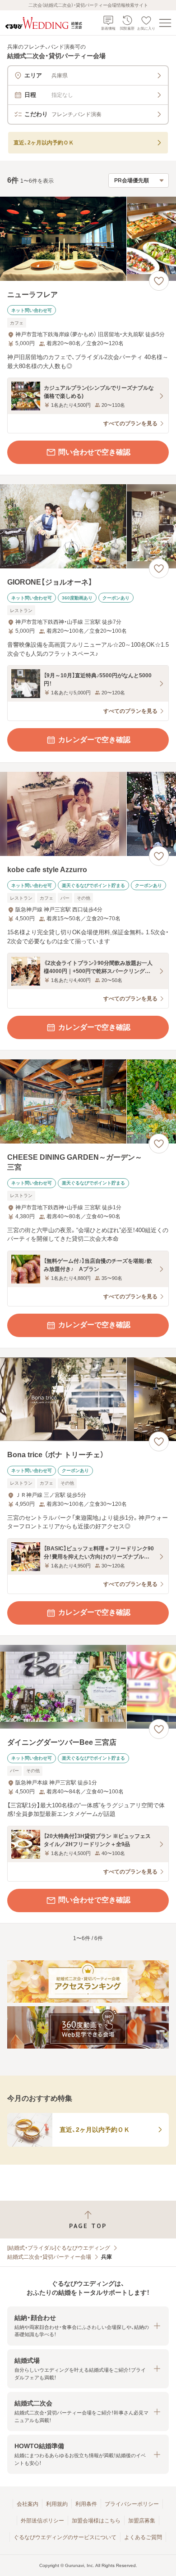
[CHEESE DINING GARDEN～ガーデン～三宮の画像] (88, 1101)
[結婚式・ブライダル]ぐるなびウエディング (59, 2248)
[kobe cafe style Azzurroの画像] (88, 814)
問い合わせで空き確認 (94, 452)
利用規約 (57, 2504)
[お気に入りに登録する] (159, 281)
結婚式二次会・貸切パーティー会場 (49, 2257)
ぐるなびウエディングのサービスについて (65, 2537)
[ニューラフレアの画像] (88, 239)
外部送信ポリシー (42, 2521)
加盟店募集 (142, 2521)
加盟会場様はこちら (96, 2521)
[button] (88, 2326)
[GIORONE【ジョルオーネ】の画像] (88, 526)
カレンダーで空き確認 (94, 740)
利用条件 (86, 2504)
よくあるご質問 (143, 2537)
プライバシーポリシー (132, 2504)
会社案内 (28, 2504)
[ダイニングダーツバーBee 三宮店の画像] (88, 1687)
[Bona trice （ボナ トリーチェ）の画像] (88, 1399)
